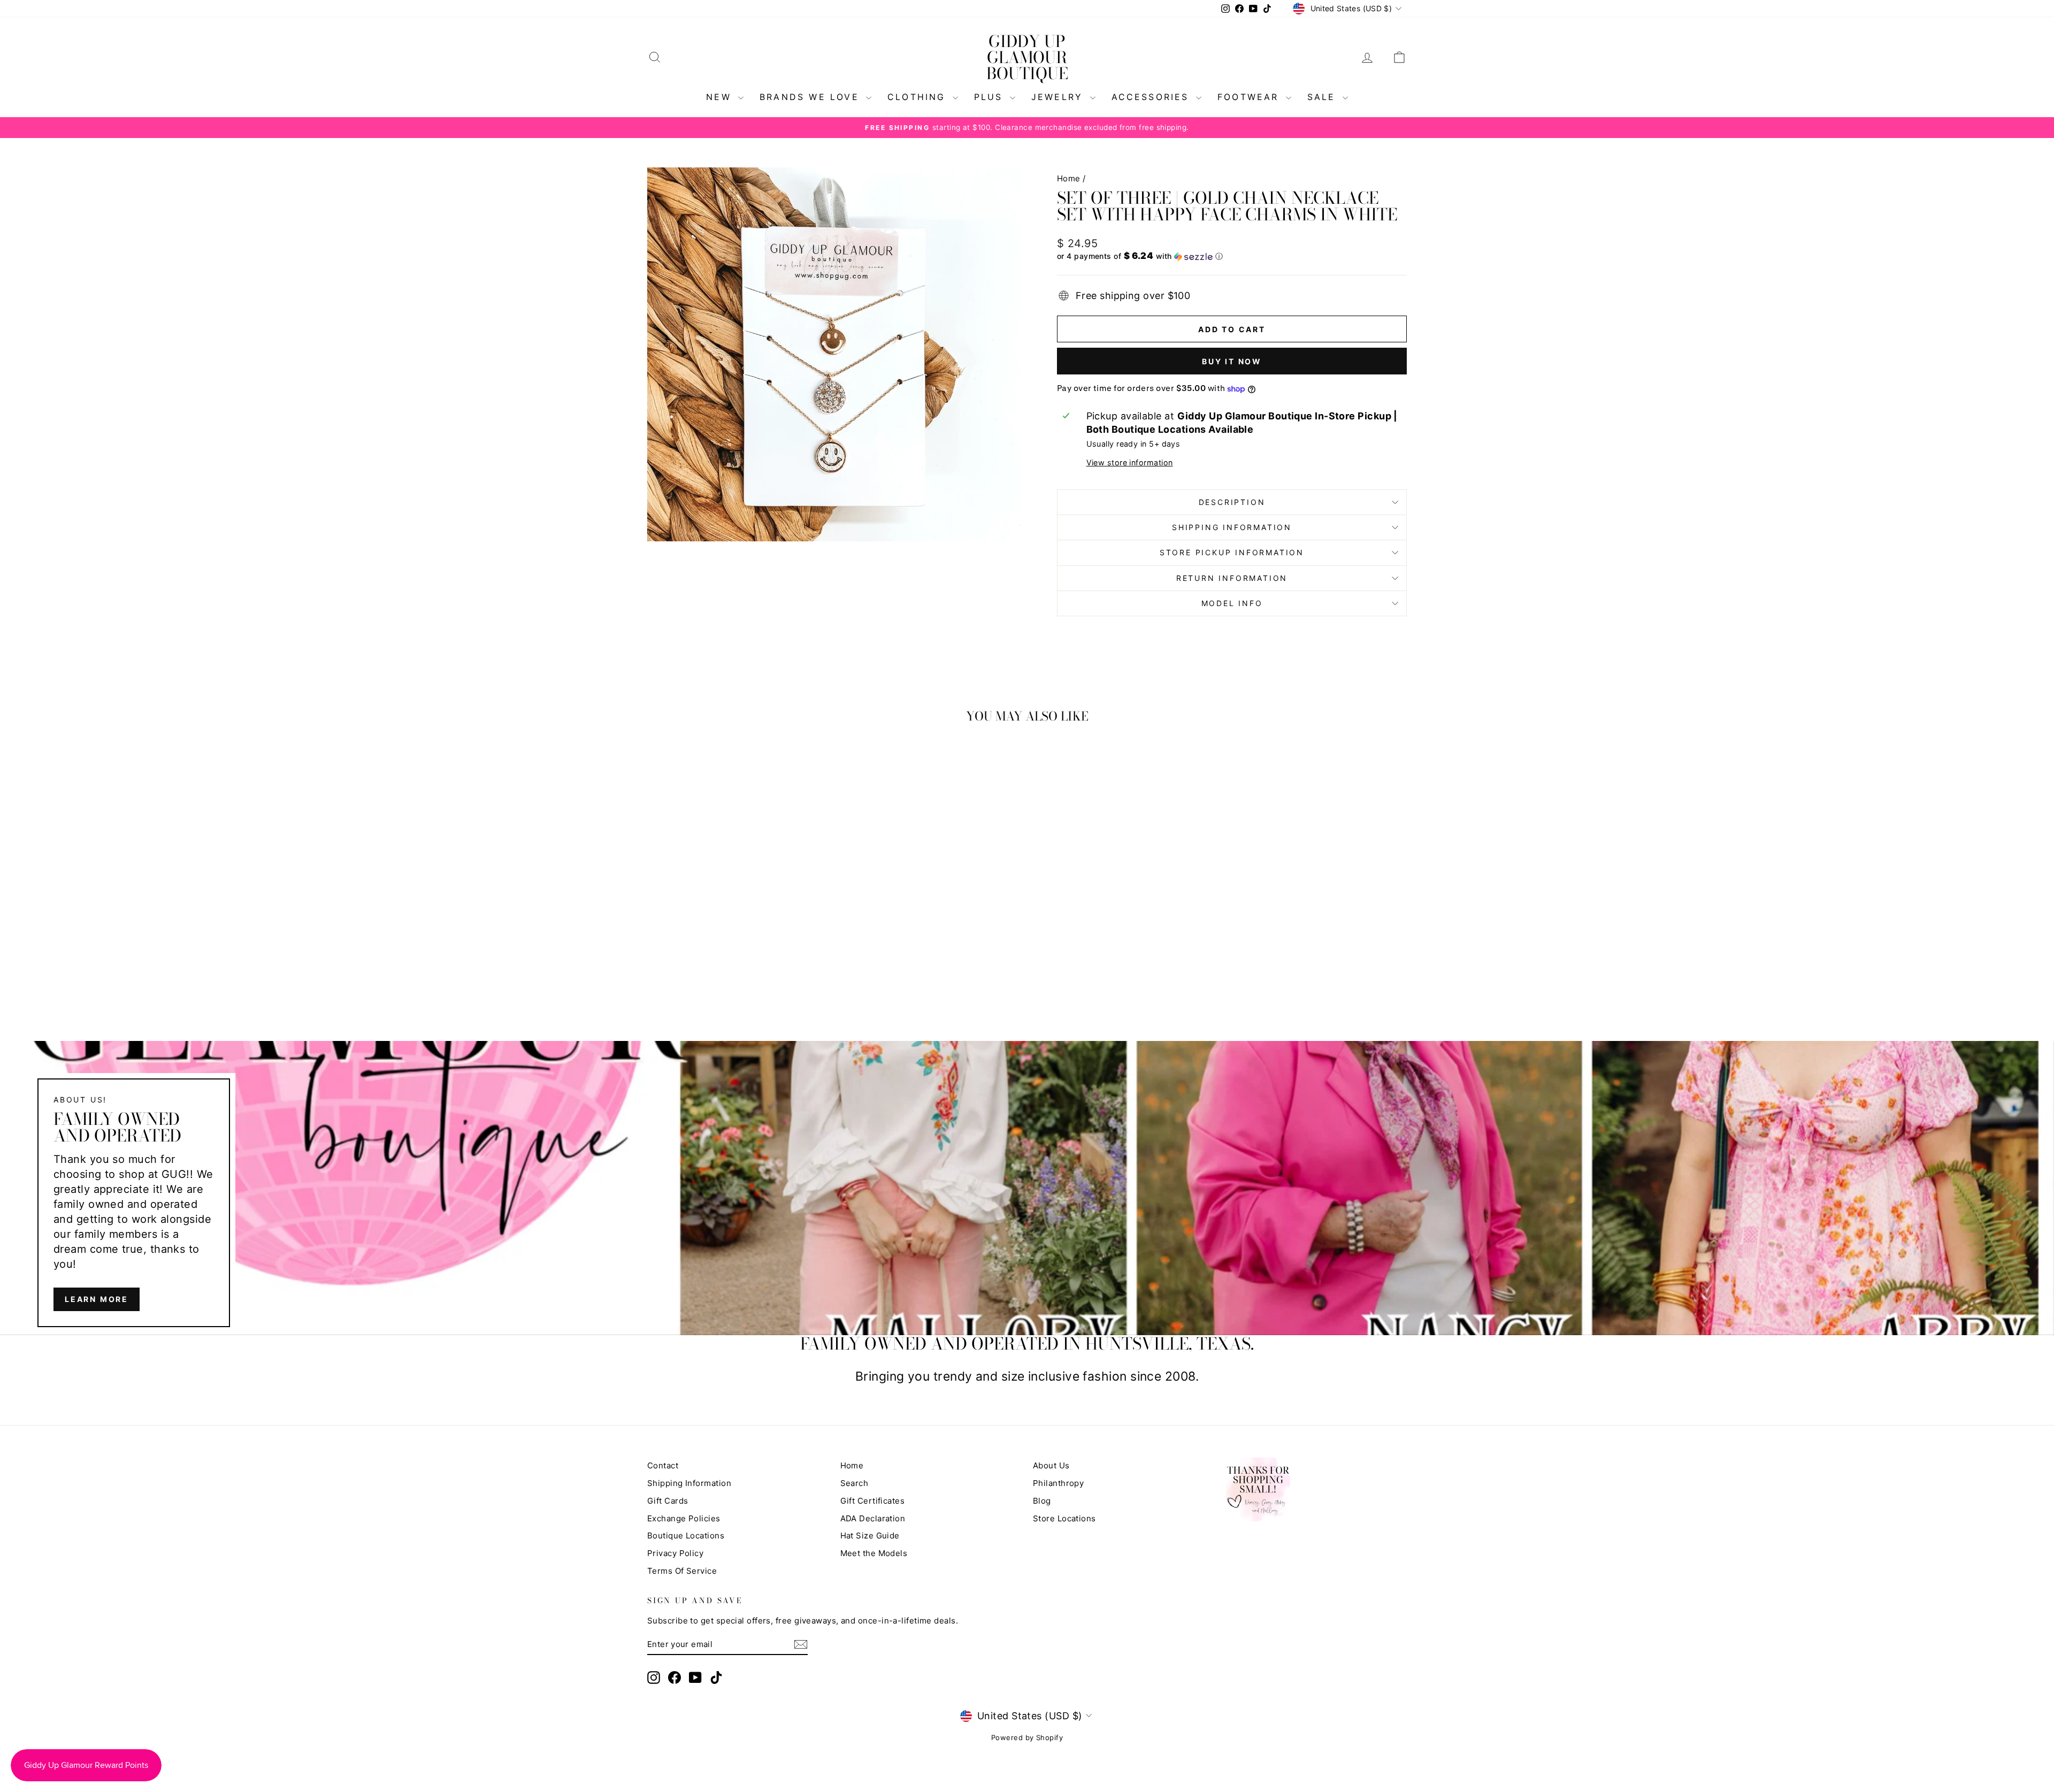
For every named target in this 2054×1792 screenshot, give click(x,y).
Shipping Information (689, 1483)
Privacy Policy (675, 1553)
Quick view (738, 918)
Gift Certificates (873, 1501)
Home (1069, 178)
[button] (1232, 256)
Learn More (97, 1299)
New (721, 97)
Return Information (1232, 578)
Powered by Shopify (1027, 1737)
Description (1232, 502)
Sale (1324, 97)
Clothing (919, 97)
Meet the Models (874, 1553)
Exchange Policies (684, 1518)
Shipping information (1232, 527)
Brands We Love (811, 97)
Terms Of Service (682, 1571)
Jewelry (1059, 97)
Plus (991, 97)
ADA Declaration (873, 1518)
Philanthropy (1058, 1483)
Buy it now (1232, 361)
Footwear (1250, 97)
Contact (663, 1465)
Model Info (1232, 603)
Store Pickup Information (1232, 552)
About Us (1051, 1465)
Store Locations (1064, 1518)
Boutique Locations (686, 1536)
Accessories (1152, 97)
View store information (1130, 462)
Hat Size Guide (870, 1536)
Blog (1042, 1501)
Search (854, 1483)
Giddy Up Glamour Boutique (1027, 57)
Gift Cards (668, 1501)
